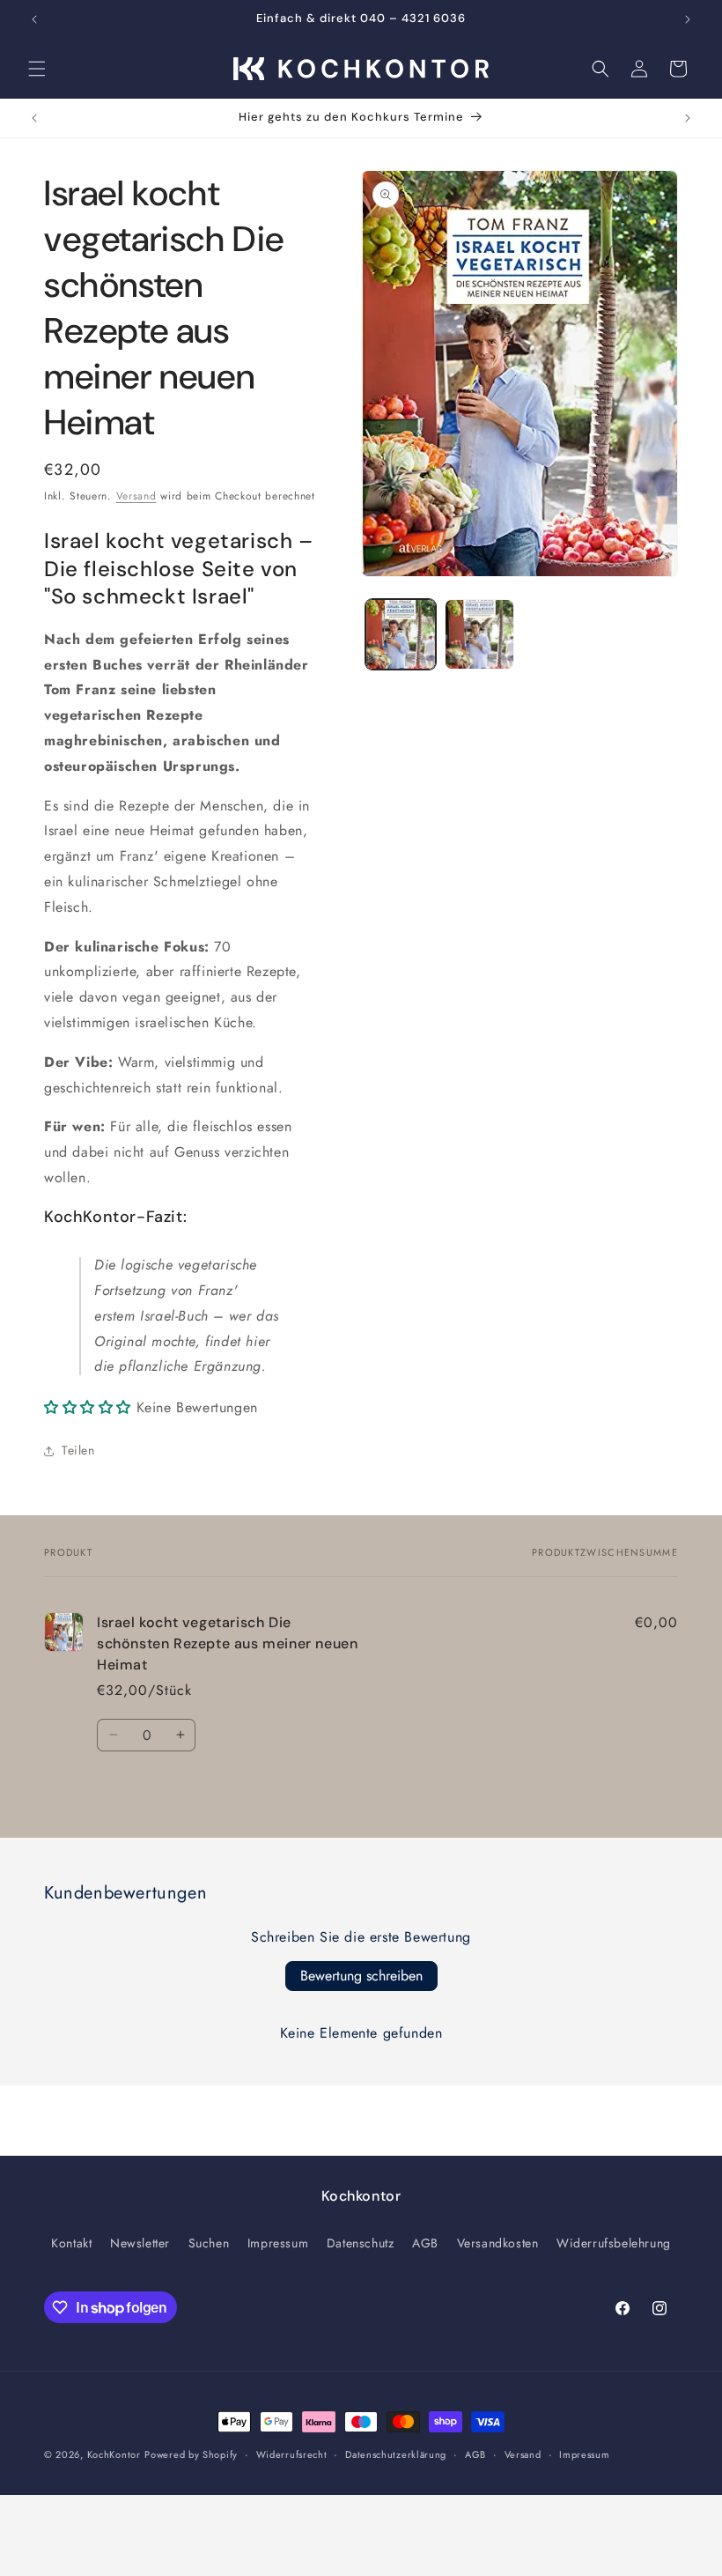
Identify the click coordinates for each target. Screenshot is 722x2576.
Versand (136, 496)
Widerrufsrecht (292, 2454)
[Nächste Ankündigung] (688, 19)
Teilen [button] (78, 1450)
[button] (37, 69)
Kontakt (71, 2243)
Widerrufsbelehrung (614, 2243)
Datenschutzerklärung (396, 2454)
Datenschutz (361, 2243)
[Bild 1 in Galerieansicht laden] (401, 634)
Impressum (278, 2243)
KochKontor (114, 2454)
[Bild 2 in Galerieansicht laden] (480, 634)
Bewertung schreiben (361, 1976)
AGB (425, 2243)
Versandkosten (498, 2243)
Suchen (209, 2243)
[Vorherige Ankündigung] (34, 19)
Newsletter (140, 2243)
